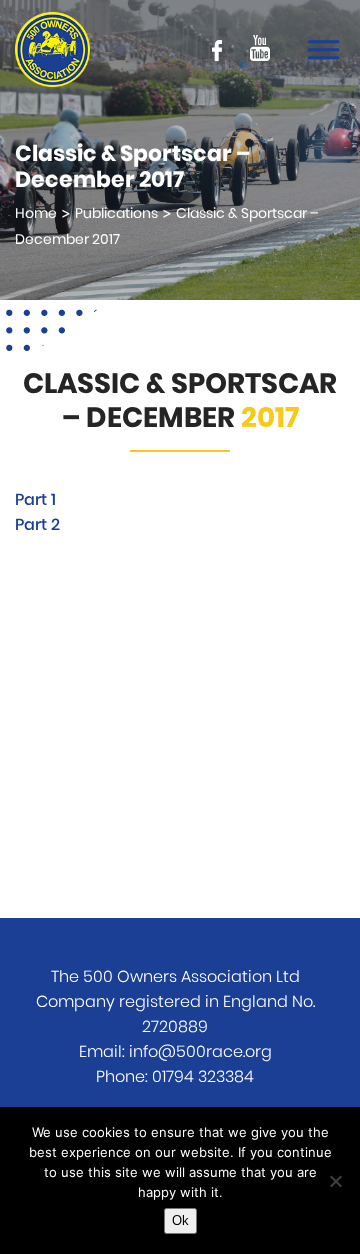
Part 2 (37, 525)
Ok (180, 1220)
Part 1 (35, 500)
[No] (335, 1181)
